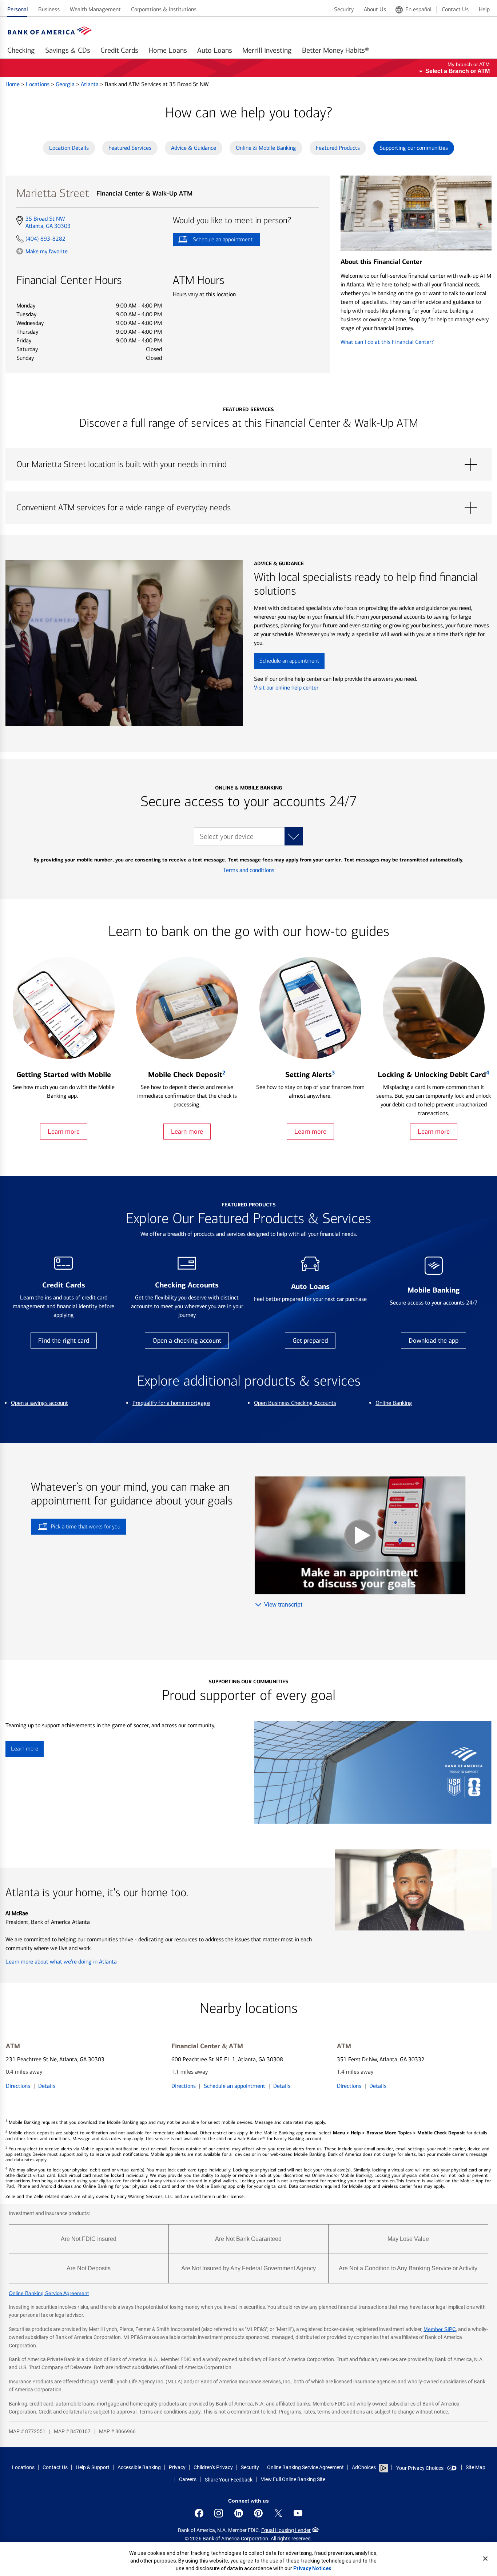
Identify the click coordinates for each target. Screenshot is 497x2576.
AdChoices (364, 2467)
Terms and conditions (249, 870)
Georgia (66, 84)
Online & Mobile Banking (266, 148)
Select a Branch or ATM (458, 71)
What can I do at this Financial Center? (387, 342)
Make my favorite (47, 251)
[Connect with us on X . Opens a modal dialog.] (278, 2513)
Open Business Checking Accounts (295, 1403)
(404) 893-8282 (45, 239)
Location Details (69, 148)
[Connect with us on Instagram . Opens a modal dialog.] (219, 2513)
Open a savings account (39, 1403)
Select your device (227, 837)
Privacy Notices (312, 2568)
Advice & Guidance (194, 148)
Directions (18, 2086)
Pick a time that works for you (86, 1526)
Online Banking (394, 1403)
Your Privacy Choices (420, 2468)
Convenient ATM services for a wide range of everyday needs (249, 508)
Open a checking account (187, 1341)
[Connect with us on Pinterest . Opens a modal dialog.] (258, 2513)
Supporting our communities (414, 148)
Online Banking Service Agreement (49, 2293)
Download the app (434, 1341)
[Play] (360, 1535)
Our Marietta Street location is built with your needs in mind (249, 465)
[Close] (485, 2559)
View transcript (283, 1605)
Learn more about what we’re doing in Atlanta (61, 1962)
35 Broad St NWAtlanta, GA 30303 (48, 222)
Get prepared (310, 1341)
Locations (38, 84)
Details (47, 2086)
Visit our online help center (286, 688)
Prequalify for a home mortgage (171, 1403)
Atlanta (90, 84)
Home (13, 84)
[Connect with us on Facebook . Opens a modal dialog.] (199, 2513)
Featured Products (338, 148)
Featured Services (130, 148)
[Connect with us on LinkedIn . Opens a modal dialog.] (239, 2513)
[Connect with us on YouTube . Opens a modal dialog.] (298, 2513)
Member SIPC (440, 2329)
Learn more (64, 1132)
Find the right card (64, 1341)
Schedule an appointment (213, 241)
